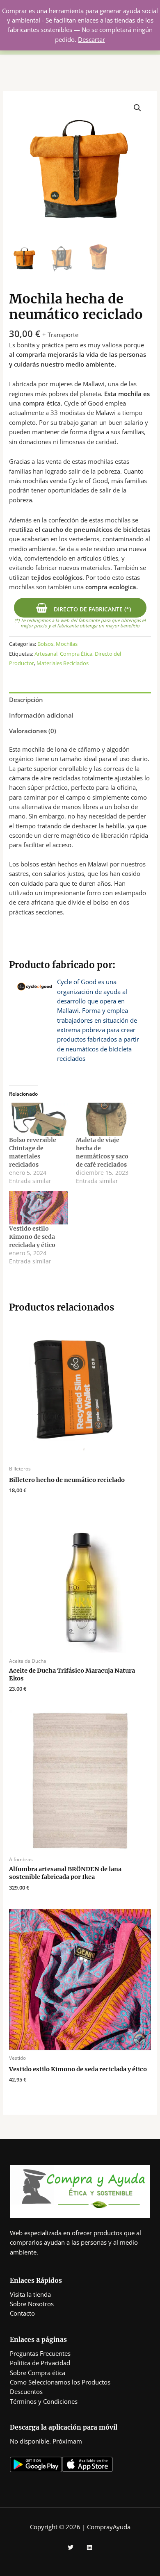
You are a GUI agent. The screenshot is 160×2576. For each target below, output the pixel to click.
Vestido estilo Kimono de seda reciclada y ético (32, 1237)
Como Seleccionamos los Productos (60, 2382)
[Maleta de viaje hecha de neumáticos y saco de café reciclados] (105, 1119)
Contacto (22, 2313)
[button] (137, 108)
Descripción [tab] (26, 700)
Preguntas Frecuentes (40, 2353)
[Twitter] (71, 2547)
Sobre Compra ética (38, 2373)
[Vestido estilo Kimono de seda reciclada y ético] (38, 1208)
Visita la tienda (30, 2294)
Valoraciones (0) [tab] (33, 731)
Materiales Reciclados (63, 663)
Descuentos (26, 2391)
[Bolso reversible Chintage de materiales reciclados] (38, 1119)
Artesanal (46, 654)
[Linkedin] (89, 2547)
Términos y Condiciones (44, 2401)
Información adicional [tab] (41, 715)
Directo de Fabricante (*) (91, 609)
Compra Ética (76, 654)
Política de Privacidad (40, 2363)
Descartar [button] (91, 39)
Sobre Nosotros (32, 2304)
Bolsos (45, 644)
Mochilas (67, 644)
